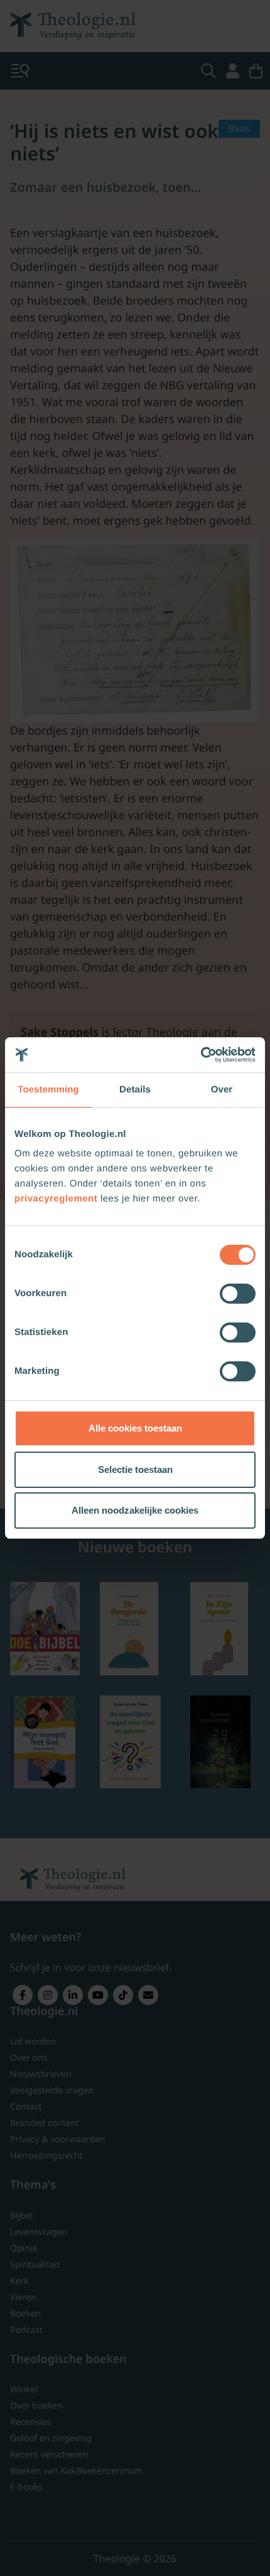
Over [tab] (222, 1090)
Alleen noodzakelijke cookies (135, 1510)
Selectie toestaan (135, 1469)
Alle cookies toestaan (135, 1428)
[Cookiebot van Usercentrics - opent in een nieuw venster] (201, 1055)
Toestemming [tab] (48, 1090)
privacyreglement (56, 1199)
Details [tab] (135, 1090)
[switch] (238, 1294)
